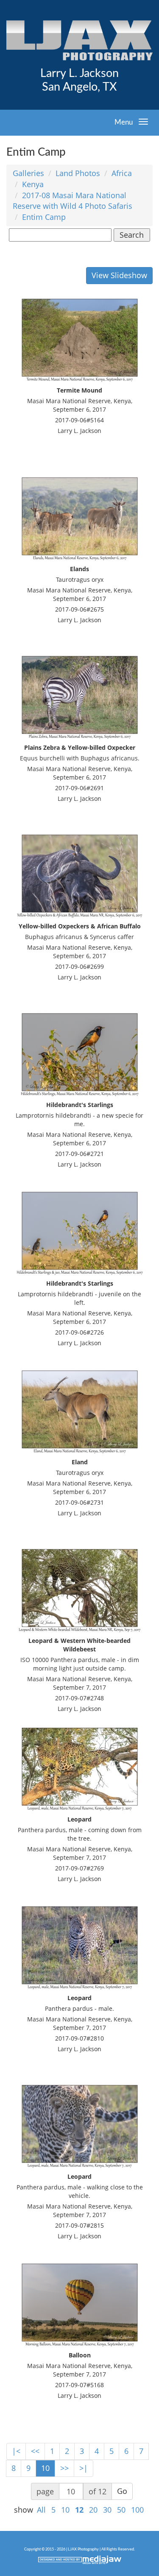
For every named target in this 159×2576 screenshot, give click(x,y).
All (41, 2510)
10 (45, 2468)
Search (132, 235)
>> (64, 2468)
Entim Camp (44, 217)
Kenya (33, 184)
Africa (122, 173)
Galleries (28, 173)
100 (137, 2510)
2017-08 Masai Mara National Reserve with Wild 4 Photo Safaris (73, 201)
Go (122, 2491)
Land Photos (78, 173)
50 (121, 2510)
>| (84, 2468)
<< (35, 2451)
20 (93, 2510)
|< (16, 2451)
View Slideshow (119, 275)
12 (79, 2510)
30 (107, 2510)
